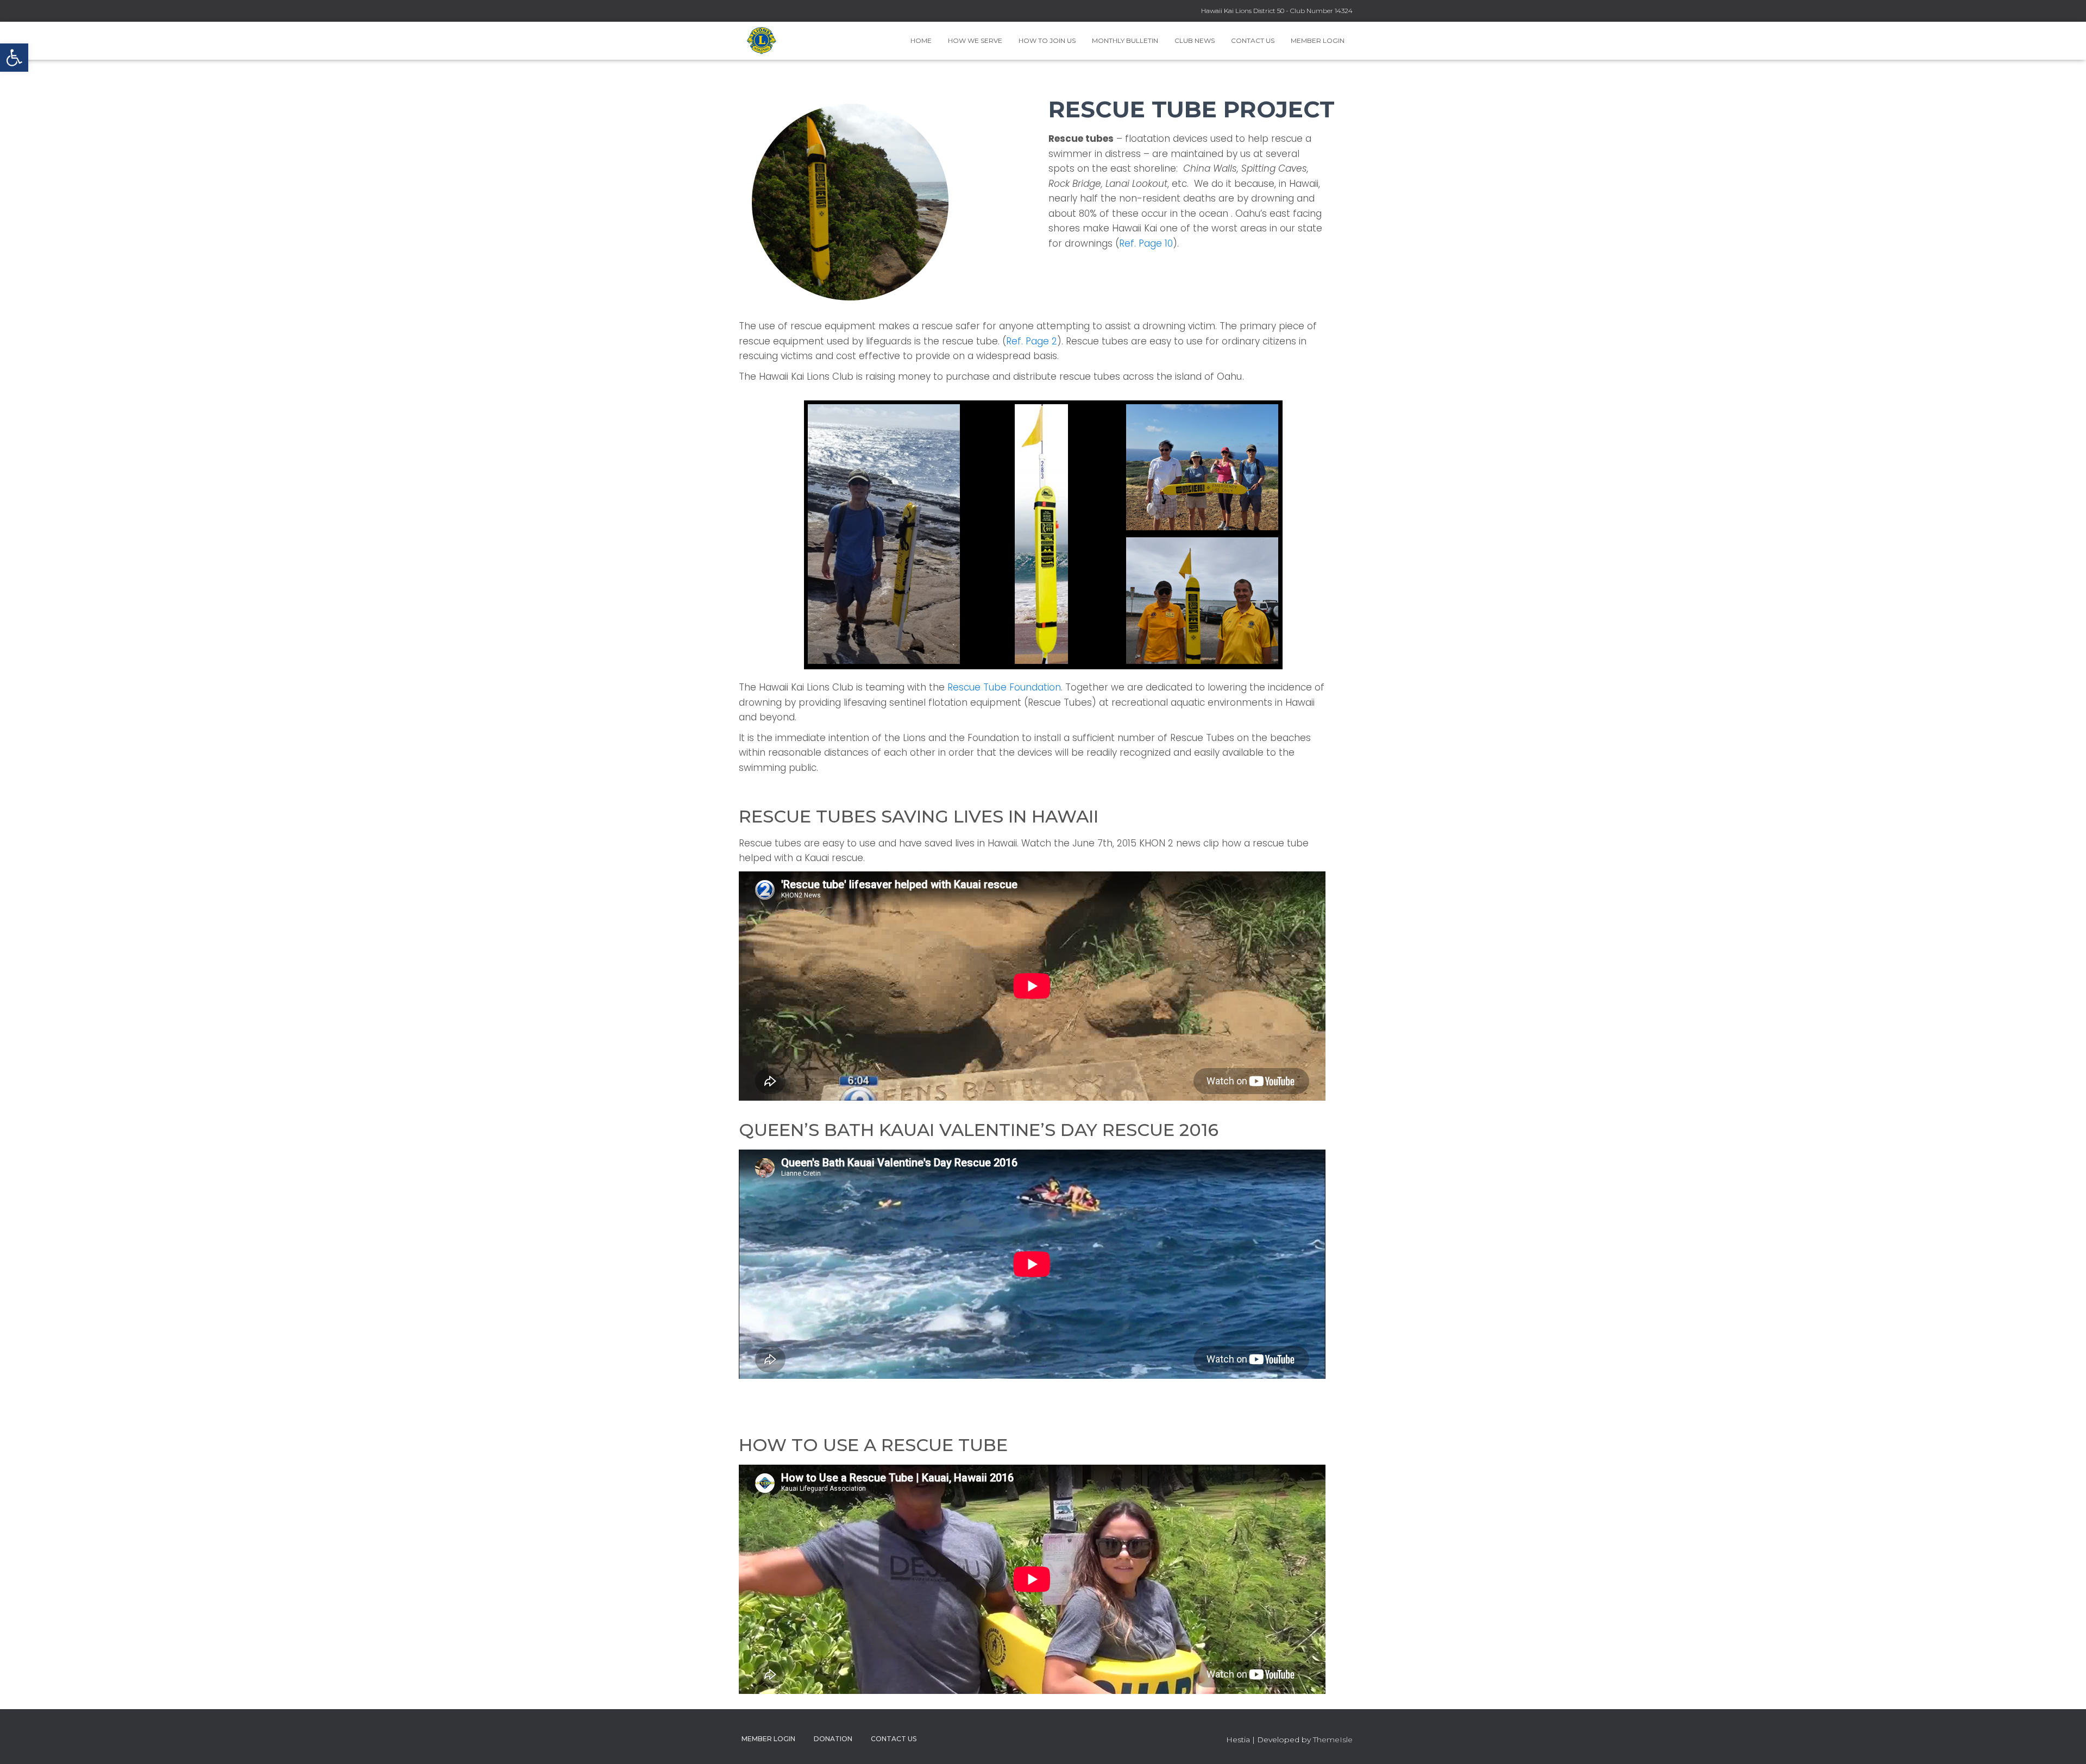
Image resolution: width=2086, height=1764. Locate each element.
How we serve (975, 40)
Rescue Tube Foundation (1004, 687)
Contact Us (1253, 40)
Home (921, 40)
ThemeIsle (1333, 1740)
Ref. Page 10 (1146, 243)
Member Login (1318, 40)
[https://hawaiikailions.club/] (762, 41)
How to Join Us (1047, 40)
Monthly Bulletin (1125, 40)
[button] (14, 58)
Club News (1195, 40)
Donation (833, 1739)
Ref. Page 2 (1032, 341)
